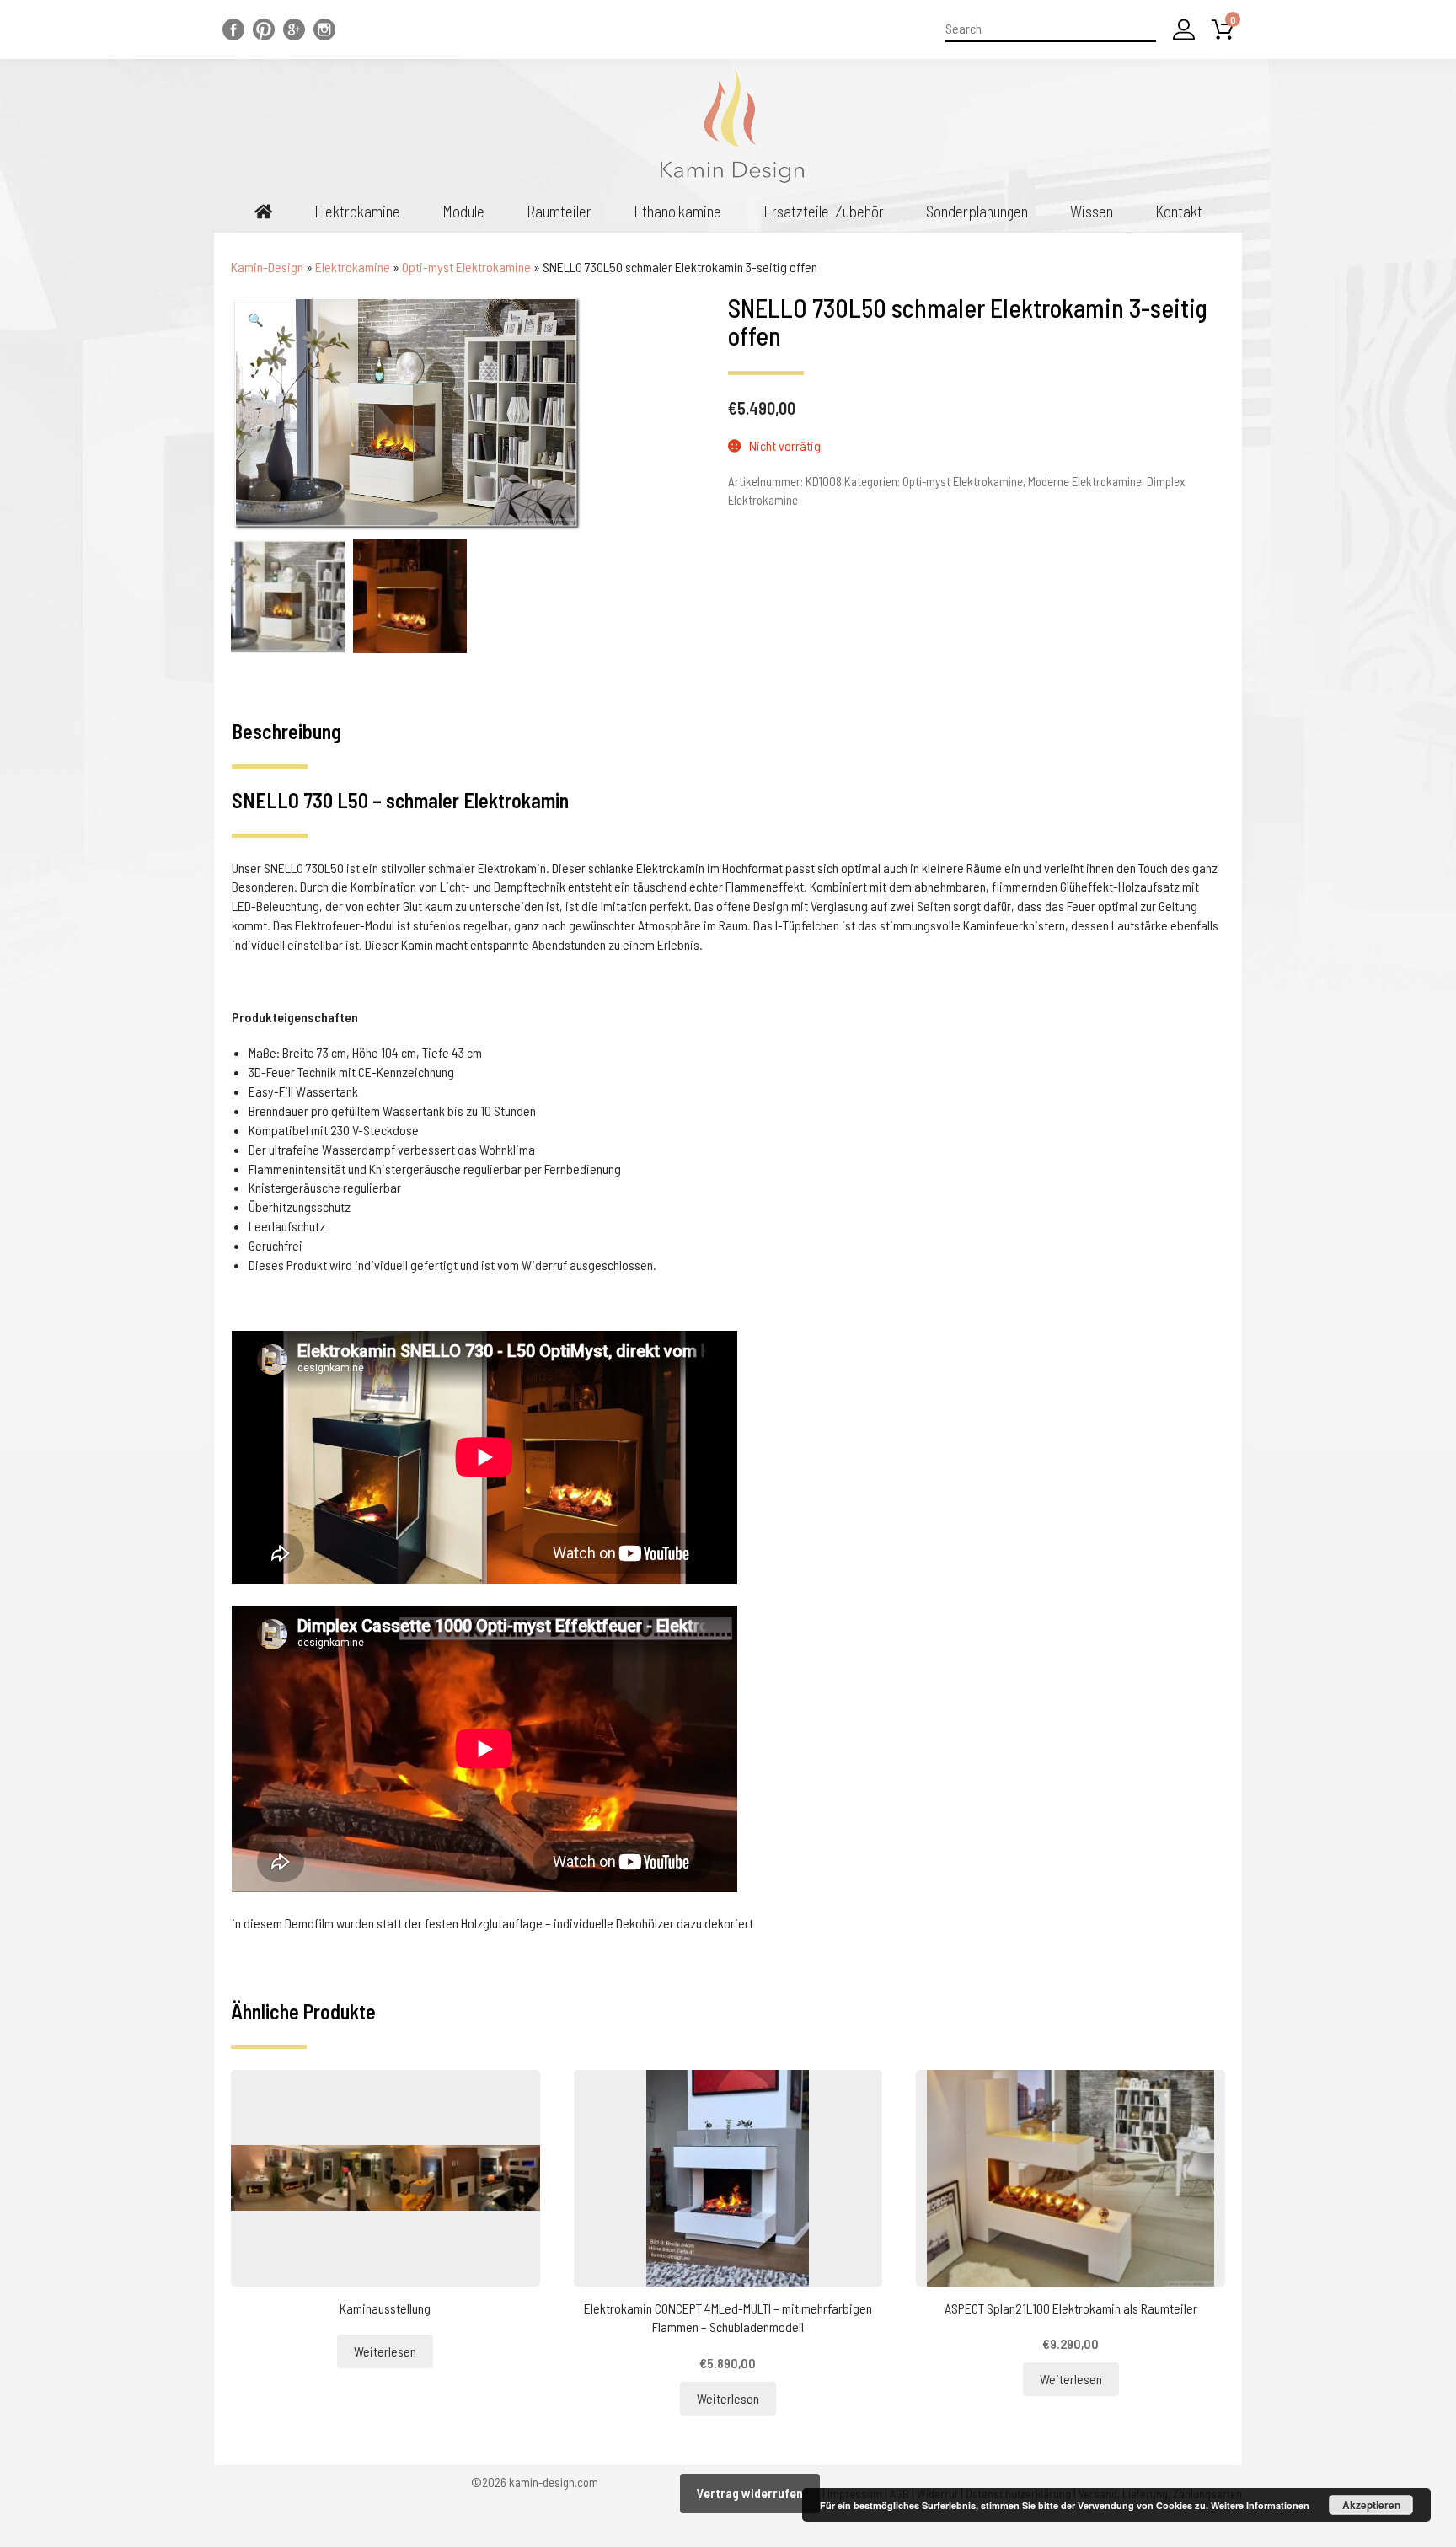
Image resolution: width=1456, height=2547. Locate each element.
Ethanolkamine (677, 211)
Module (463, 211)
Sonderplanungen (977, 211)
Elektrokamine (357, 211)
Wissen (1092, 211)
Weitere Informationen (1260, 2505)
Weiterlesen (385, 2351)
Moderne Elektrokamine (1085, 481)
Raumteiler (559, 211)
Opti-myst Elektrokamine (466, 267)
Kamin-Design (267, 267)
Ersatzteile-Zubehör (824, 211)
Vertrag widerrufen (750, 2493)
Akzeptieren (1371, 2505)
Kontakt (1179, 211)
